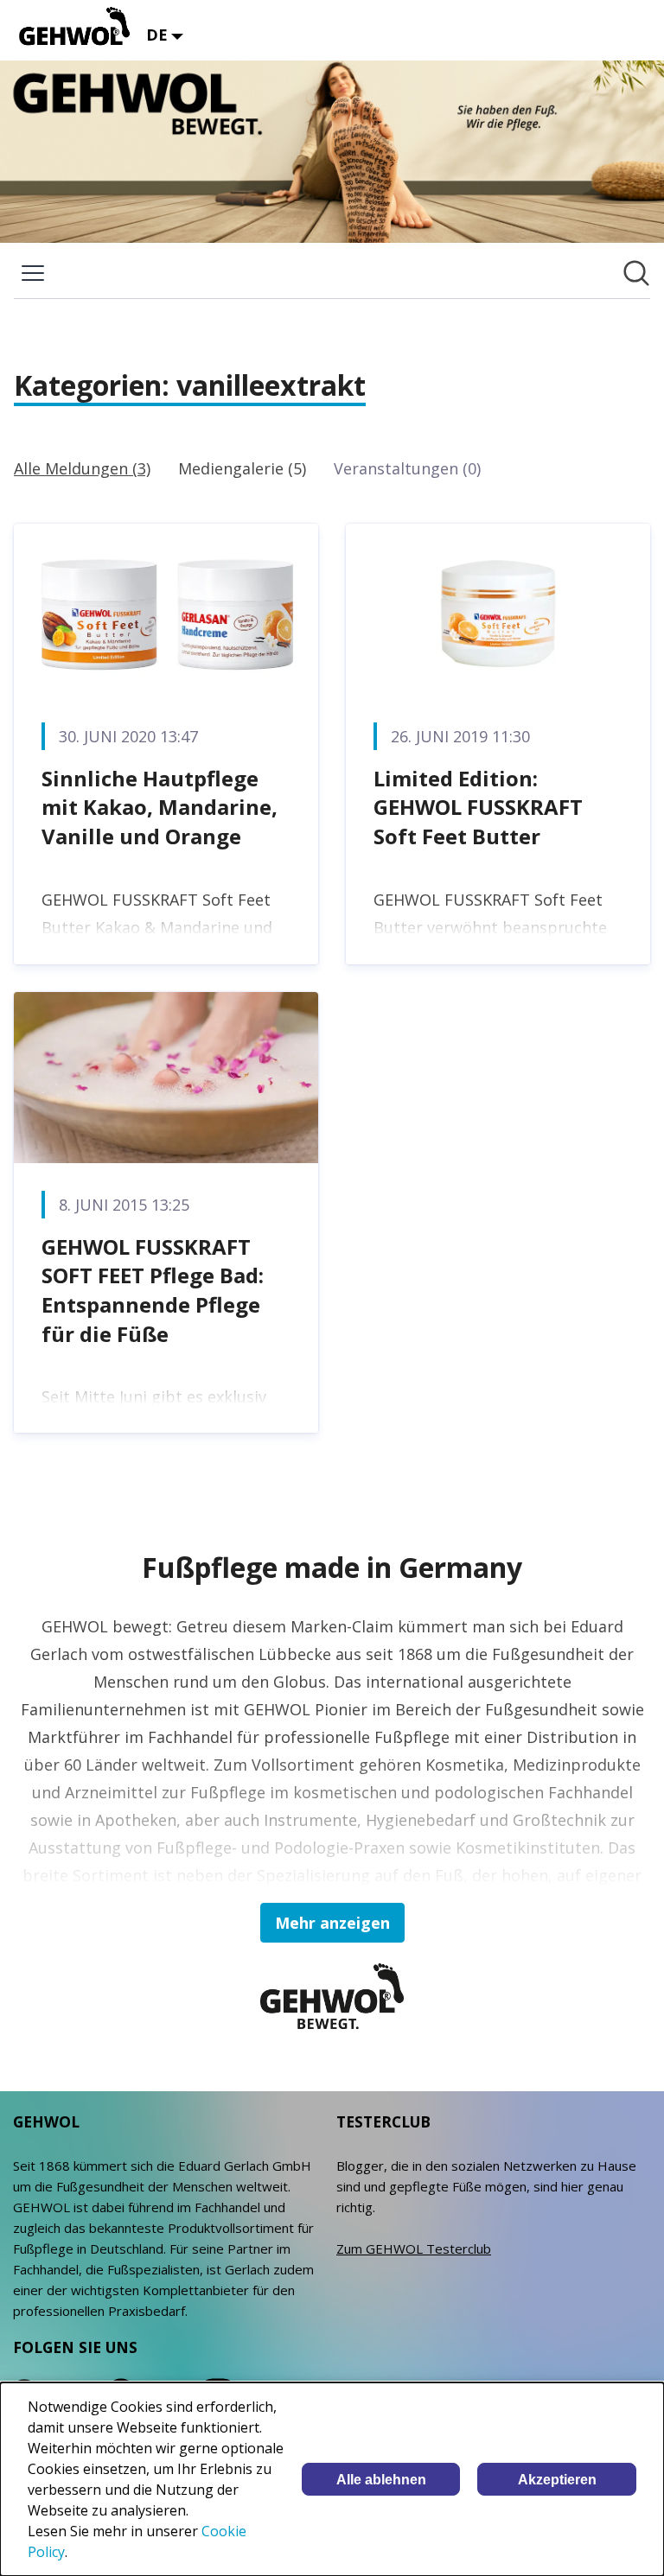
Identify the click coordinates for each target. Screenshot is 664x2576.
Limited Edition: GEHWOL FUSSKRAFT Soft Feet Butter (478, 807)
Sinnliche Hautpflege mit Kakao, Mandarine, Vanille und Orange (160, 807)
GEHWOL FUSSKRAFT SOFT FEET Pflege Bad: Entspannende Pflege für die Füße (153, 1290)
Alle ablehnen (381, 2480)
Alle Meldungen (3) (82, 468)
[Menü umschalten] (33, 273)
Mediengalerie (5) (242, 468)
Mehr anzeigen (332, 1923)
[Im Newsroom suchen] (636, 273)
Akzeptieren (557, 2480)
